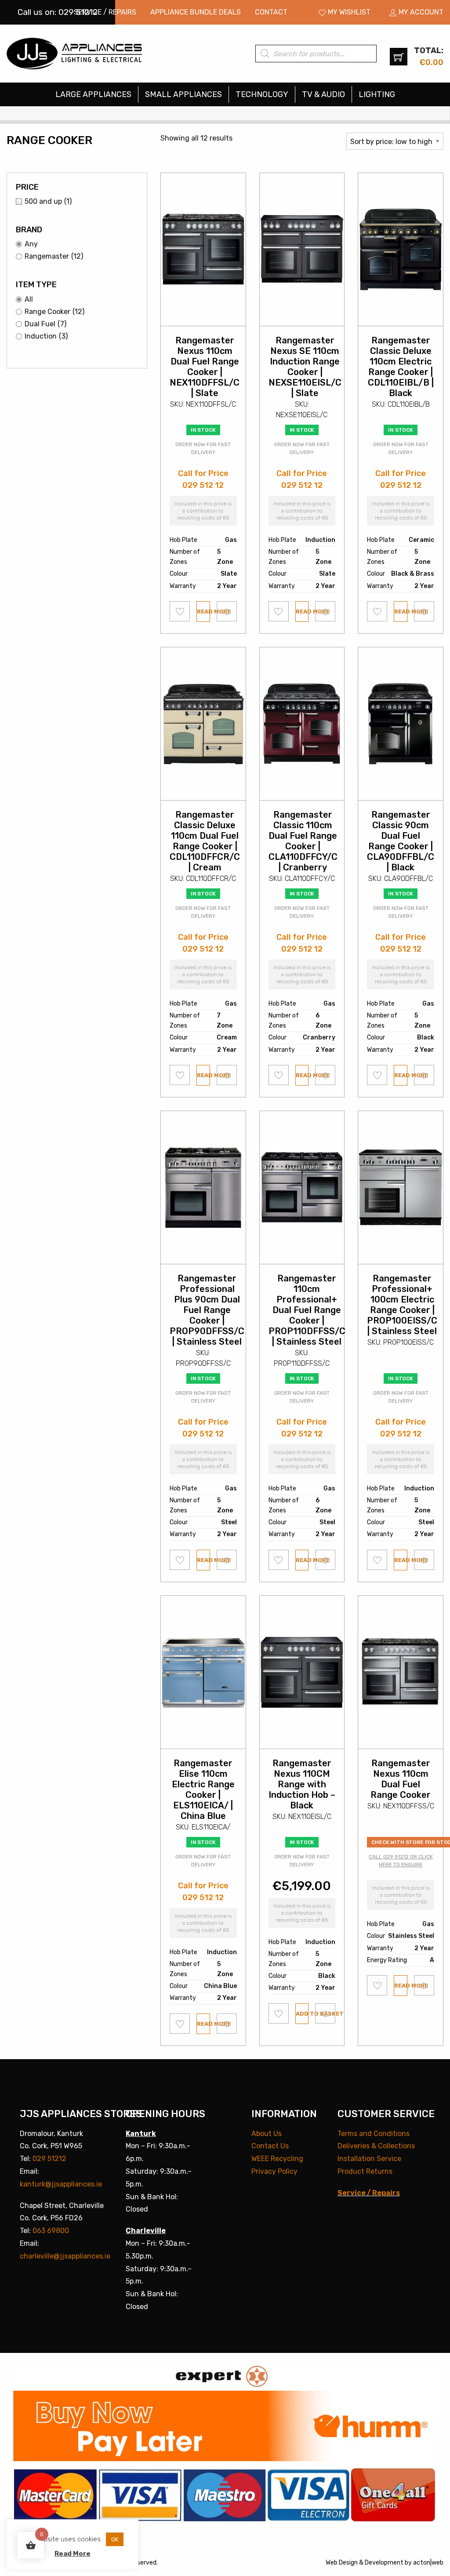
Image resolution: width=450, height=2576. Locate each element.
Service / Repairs (105, 12)
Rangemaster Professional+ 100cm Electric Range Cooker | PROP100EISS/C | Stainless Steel (402, 1305)
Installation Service (369, 2159)
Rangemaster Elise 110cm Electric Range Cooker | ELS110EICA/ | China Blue (203, 1789)
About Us (267, 2134)
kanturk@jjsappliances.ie (61, 2184)
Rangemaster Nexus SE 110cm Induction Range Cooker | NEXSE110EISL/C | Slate (305, 367)
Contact (271, 12)
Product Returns (365, 2171)
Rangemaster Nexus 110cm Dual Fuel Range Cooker (401, 1779)
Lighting (377, 94)
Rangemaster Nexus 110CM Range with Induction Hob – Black (302, 1784)
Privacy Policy (274, 2171)
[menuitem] (105, 12)
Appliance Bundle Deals (196, 12)
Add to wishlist (180, 611)
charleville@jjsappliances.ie (65, 2256)
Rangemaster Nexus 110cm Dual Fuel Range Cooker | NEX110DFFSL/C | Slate (205, 367)
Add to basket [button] (302, 2014)
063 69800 (51, 2231)
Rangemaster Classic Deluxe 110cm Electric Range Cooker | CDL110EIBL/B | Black (401, 367)
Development (384, 2563)
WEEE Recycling (277, 2159)
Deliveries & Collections (376, 2146)
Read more (203, 612)
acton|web (428, 2563)
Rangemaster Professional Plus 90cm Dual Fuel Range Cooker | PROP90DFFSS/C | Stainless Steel (207, 1310)
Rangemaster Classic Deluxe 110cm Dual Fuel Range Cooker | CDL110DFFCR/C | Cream (205, 841)
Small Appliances (183, 94)
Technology (262, 94)
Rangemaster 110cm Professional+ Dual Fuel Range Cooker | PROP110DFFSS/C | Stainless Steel (307, 1310)
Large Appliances (93, 94)
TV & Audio (323, 94)
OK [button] (115, 2539)
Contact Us (270, 2146)
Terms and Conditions (374, 2134)
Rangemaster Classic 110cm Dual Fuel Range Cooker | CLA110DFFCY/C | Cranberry (303, 841)
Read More (73, 2554)
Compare (227, 611)
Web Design (342, 2563)
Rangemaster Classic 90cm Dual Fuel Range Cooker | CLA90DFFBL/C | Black (401, 841)
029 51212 (49, 2159)
